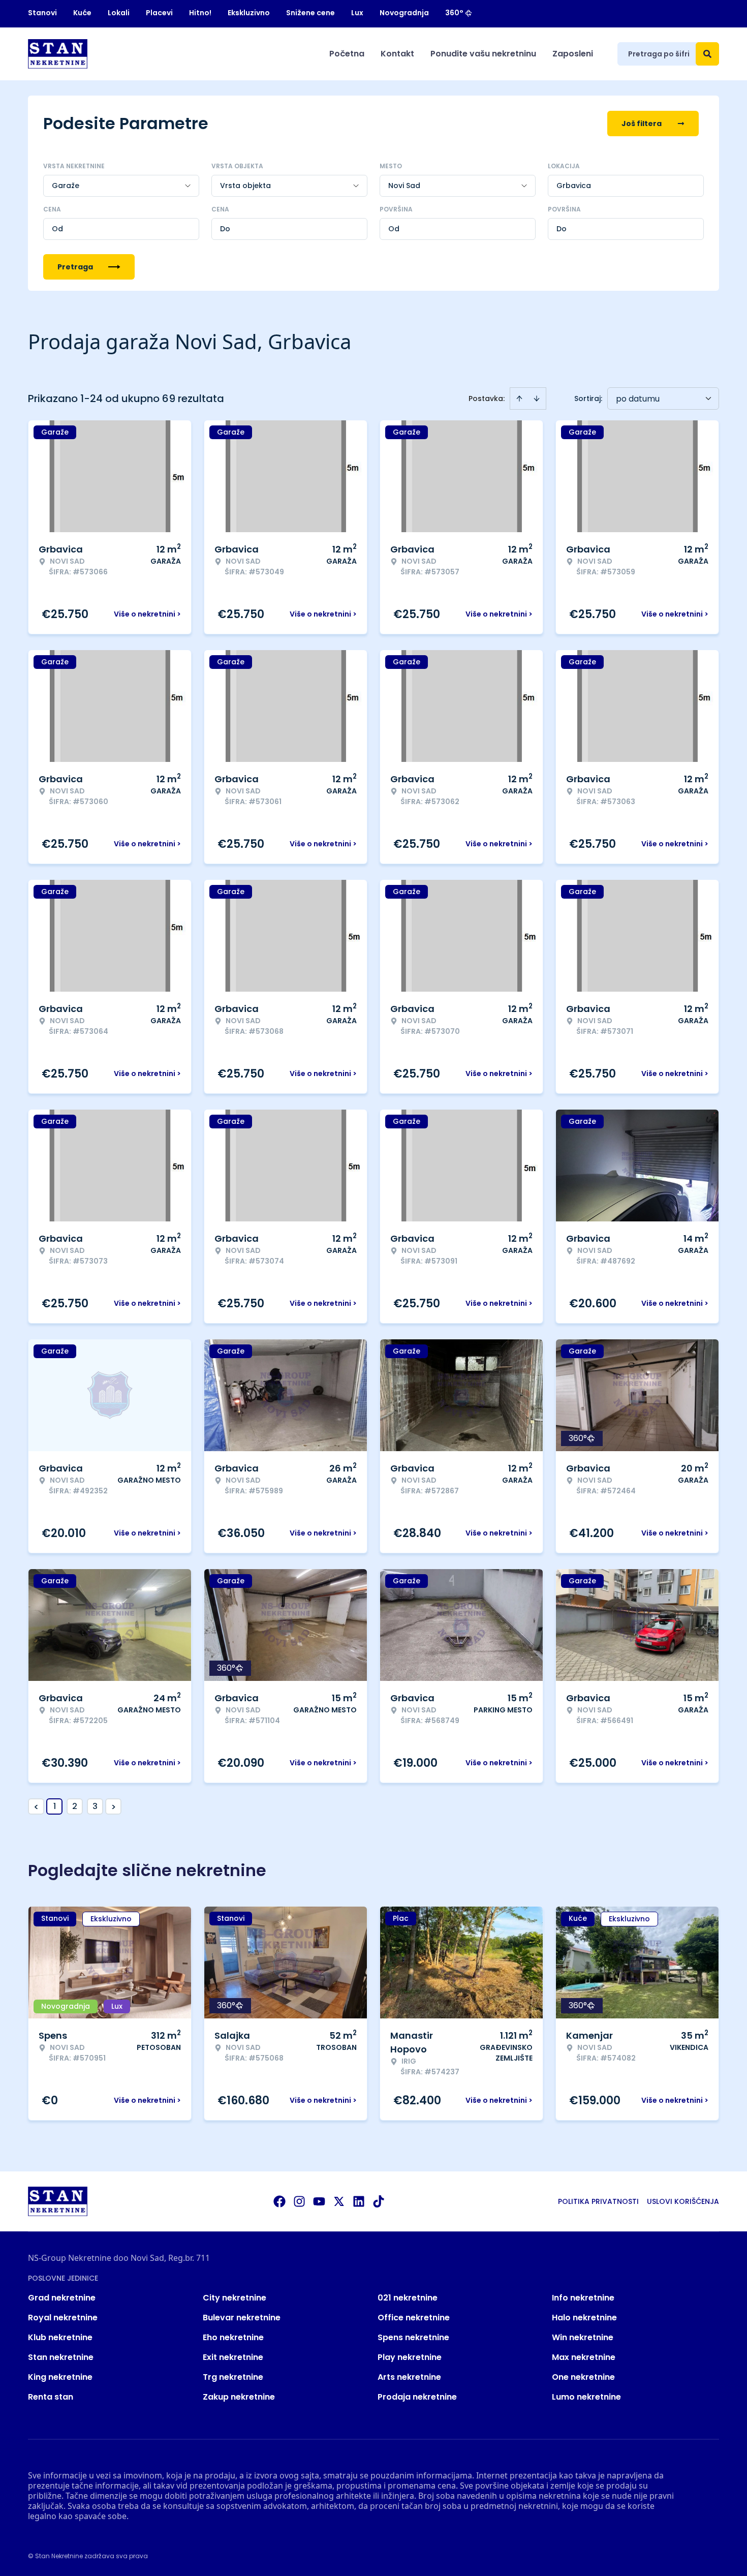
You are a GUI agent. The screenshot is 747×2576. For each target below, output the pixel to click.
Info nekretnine (583, 2298)
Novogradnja (404, 13)
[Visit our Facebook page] (279, 2201)
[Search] (707, 54)
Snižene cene (310, 13)
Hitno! (200, 13)
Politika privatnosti (598, 2201)
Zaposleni (573, 54)
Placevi (159, 13)
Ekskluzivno (249, 13)
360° (454, 13)
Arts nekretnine (409, 2377)
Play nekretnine (410, 2357)
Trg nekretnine (233, 2377)
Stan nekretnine (61, 2357)
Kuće (82, 13)
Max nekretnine (584, 2357)
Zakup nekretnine (239, 2397)
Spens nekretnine (413, 2337)
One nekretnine (583, 2377)
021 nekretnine (408, 2298)
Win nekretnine (583, 2337)
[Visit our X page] (339, 2201)
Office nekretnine (414, 2318)
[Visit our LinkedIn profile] (359, 2201)
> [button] (114, 1807)
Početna (347, 54)
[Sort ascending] (519, 398)
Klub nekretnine (60, 2337)
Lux (357, 13)
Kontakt (397, 54)
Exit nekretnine (233, 2357)
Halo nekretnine (584, 2318)
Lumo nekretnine (586, 2397)
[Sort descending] (537, 398)
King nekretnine (60, 2377)
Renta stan (51, 2397)
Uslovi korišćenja (683, 2201)
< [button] (36, 1807)
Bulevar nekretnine (242, 2318)
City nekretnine (235, 2298)
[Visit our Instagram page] (299, 2201)
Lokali (119, 13)
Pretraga (75, 267)
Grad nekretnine (62, 2298)
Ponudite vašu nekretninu (483, 54)
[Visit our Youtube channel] (319, 2201)
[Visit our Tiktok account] (379, 2201)
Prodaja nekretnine (417, 2397)
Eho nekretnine (233, 2337)
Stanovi (42, 13)
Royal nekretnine (63, 2318)
